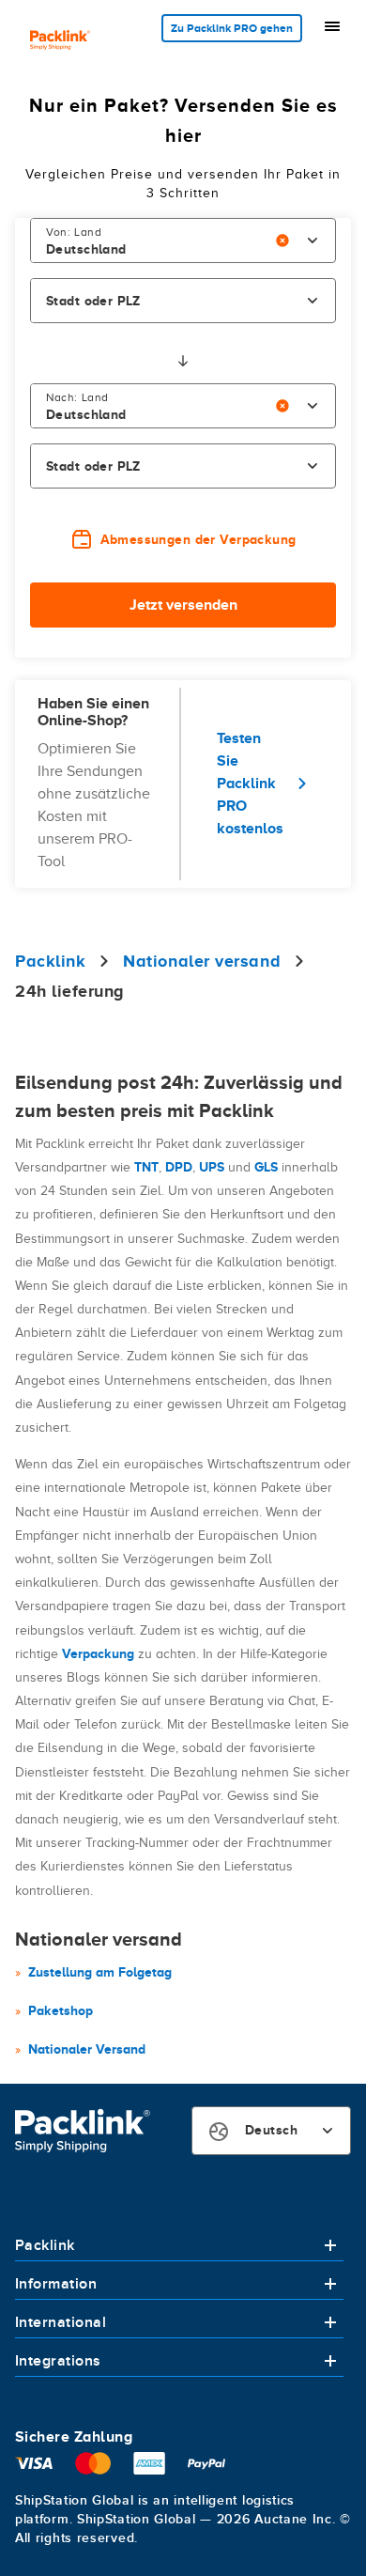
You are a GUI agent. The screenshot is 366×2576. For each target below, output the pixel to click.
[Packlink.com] (60, 42)
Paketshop (61, 2010)
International (61, 2322)
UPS (212, 1167)
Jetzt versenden (183, 605)
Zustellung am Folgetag (100, 1972)
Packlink (45, 2245)
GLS (266, 1167)
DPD (179, 1167)
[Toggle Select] (313, 241)
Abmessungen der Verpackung (198, 539)
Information (56, 2284)
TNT (146, 1167)
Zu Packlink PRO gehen (232, 28)
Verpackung (98, 1653)
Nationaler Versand (87, 2049)
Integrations (58, 2361)
